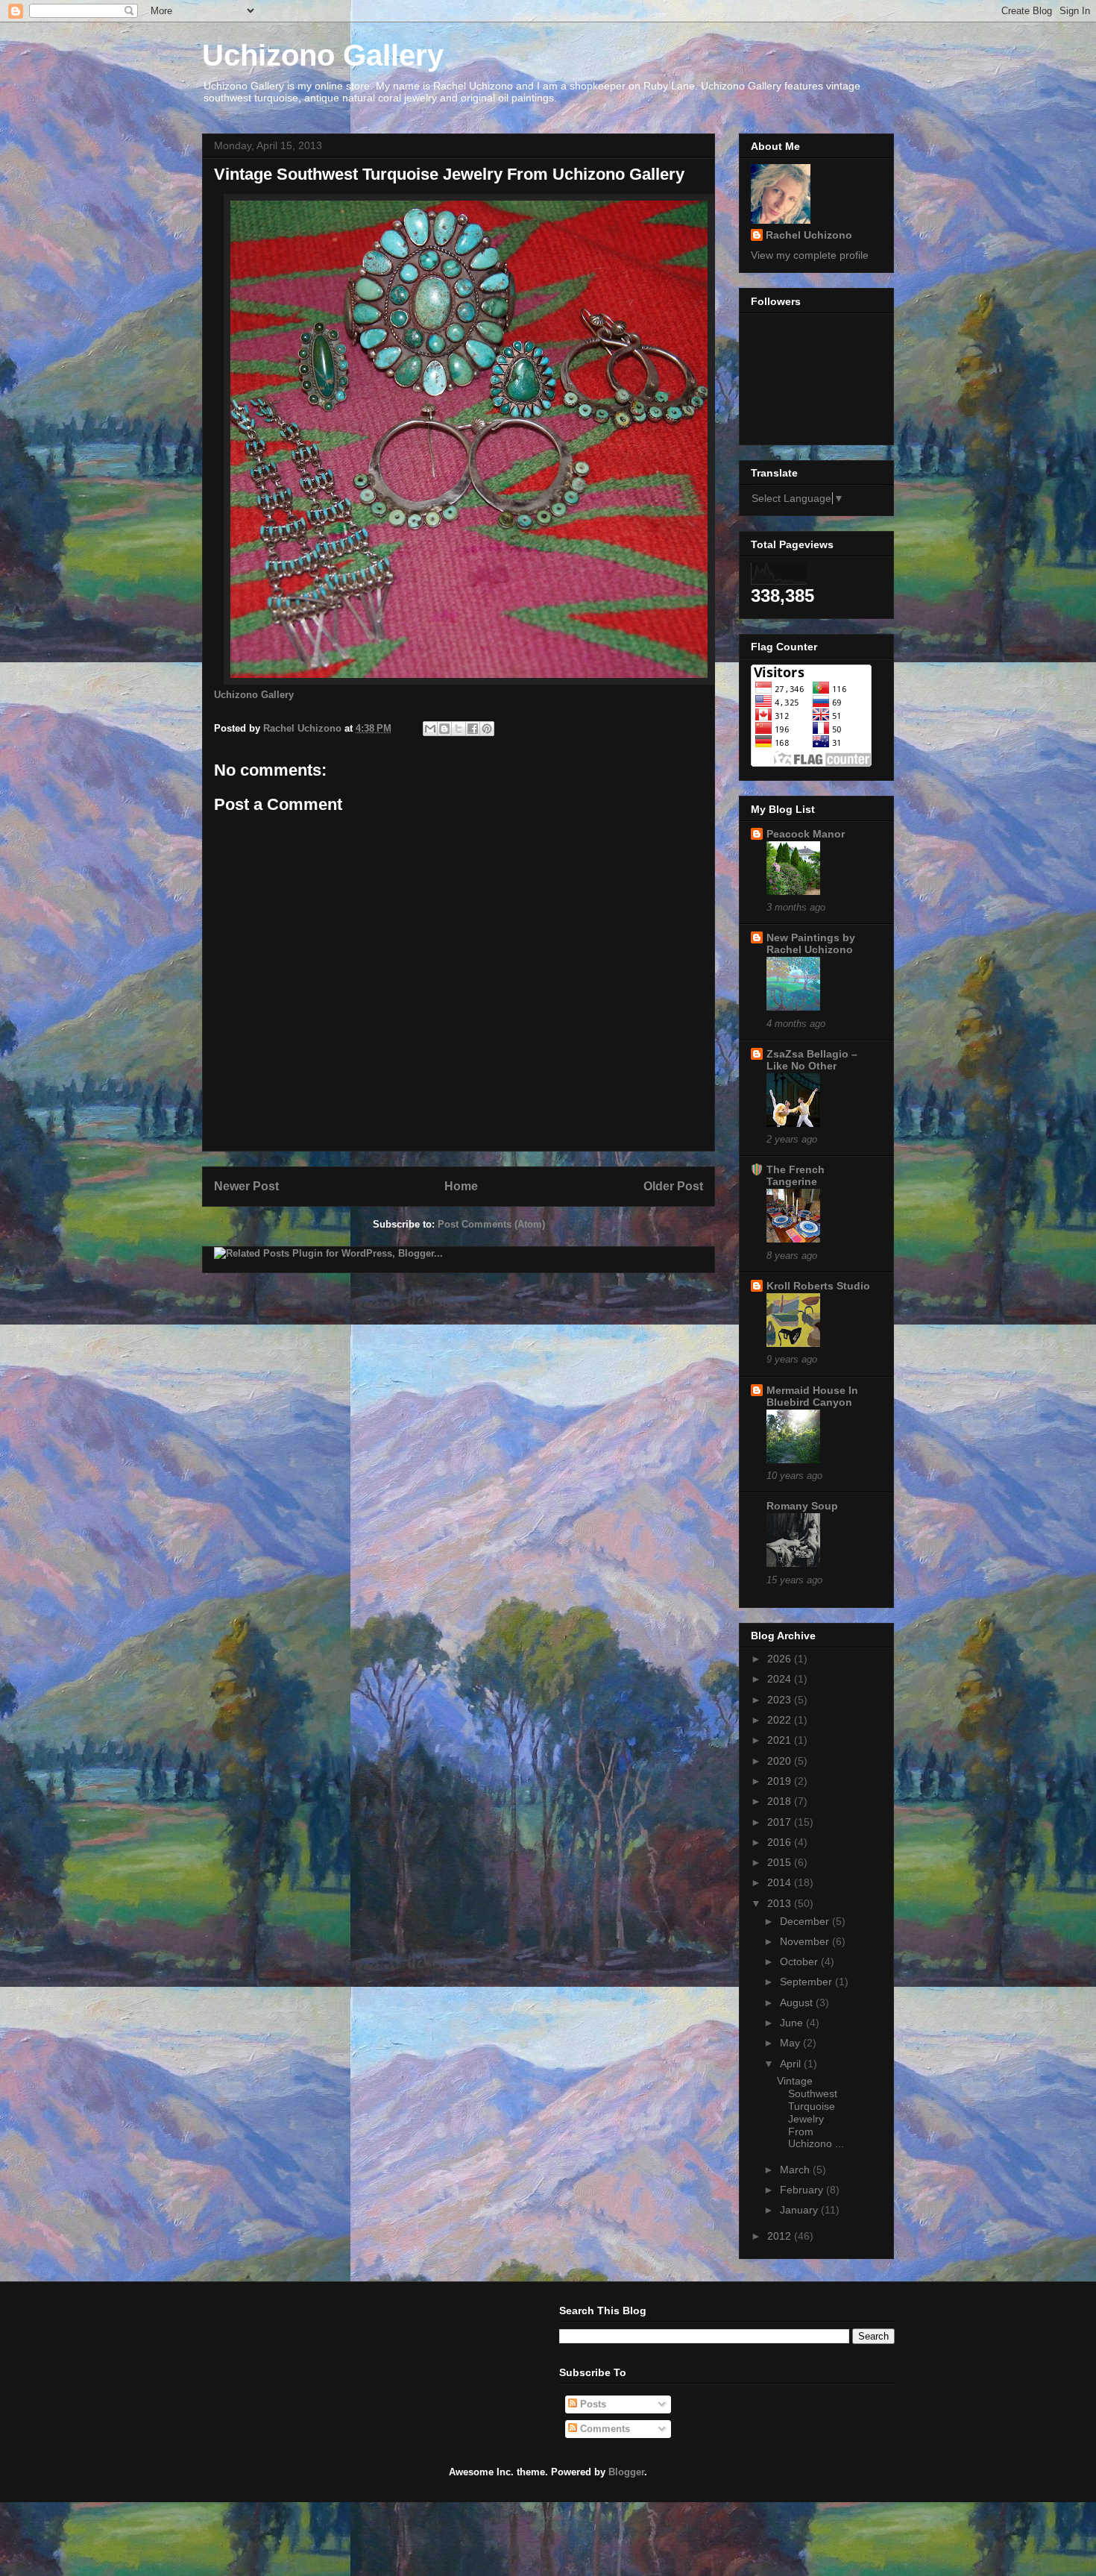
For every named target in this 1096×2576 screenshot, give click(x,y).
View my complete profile (810, 255)
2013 (781, 1903)
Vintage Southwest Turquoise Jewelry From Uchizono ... (810, 2112)
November (806, 1941)
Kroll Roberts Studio (818, 1286)
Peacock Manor (806, 834)
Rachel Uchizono (809, 235)
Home (461, 1186)
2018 (781, 1801)
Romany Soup (802, 1506)
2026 (781, 1659)
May (791, 2043)
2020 (781, 1761)
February (803, 2190)
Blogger (626, 2472)
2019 (781, 1781)
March (796, 2170)
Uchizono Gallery (323, 55)
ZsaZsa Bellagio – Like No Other (812, 1060)
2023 (781, 1700)
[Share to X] (459, 729)
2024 (781, 1679)
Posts (592, 2404)
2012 (781, 2236)
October (800, 1961)
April (792, 2064)
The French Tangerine (796, 1175)
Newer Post (246, 1186)
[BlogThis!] (444, 729)
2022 (781, 1720)
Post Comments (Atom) (491, 1224)
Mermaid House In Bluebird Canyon (812, 1396)
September (807, 1982)
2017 (781, 1822)
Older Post (673, 1186)
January (800, 2210)
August (798, 2002)
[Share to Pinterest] (487, 729)
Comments (604, 2429)
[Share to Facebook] (473, 729)
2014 (781, 1882)
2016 (781, 1842)
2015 (781, 1862)
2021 (781, 1740)
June (793, 2023)
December (806, 1921)
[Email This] (430, 729)
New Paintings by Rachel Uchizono (811, 943)
